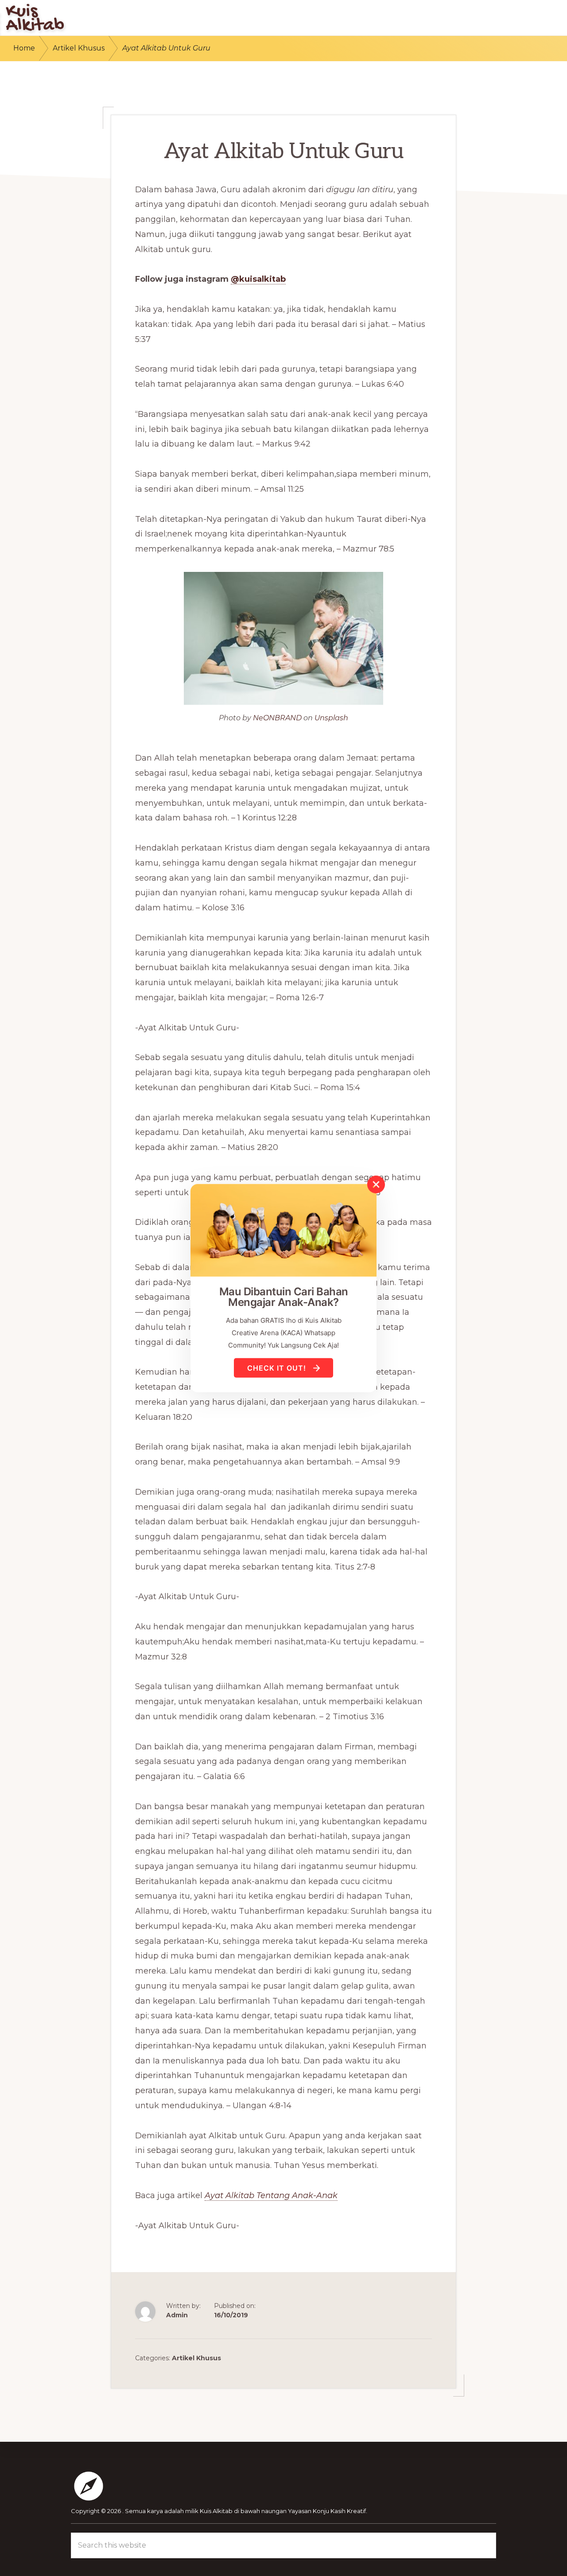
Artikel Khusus (196, 2358)
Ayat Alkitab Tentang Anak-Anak (271, 2195)
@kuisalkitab (258, 279)
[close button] (376, 1184)
